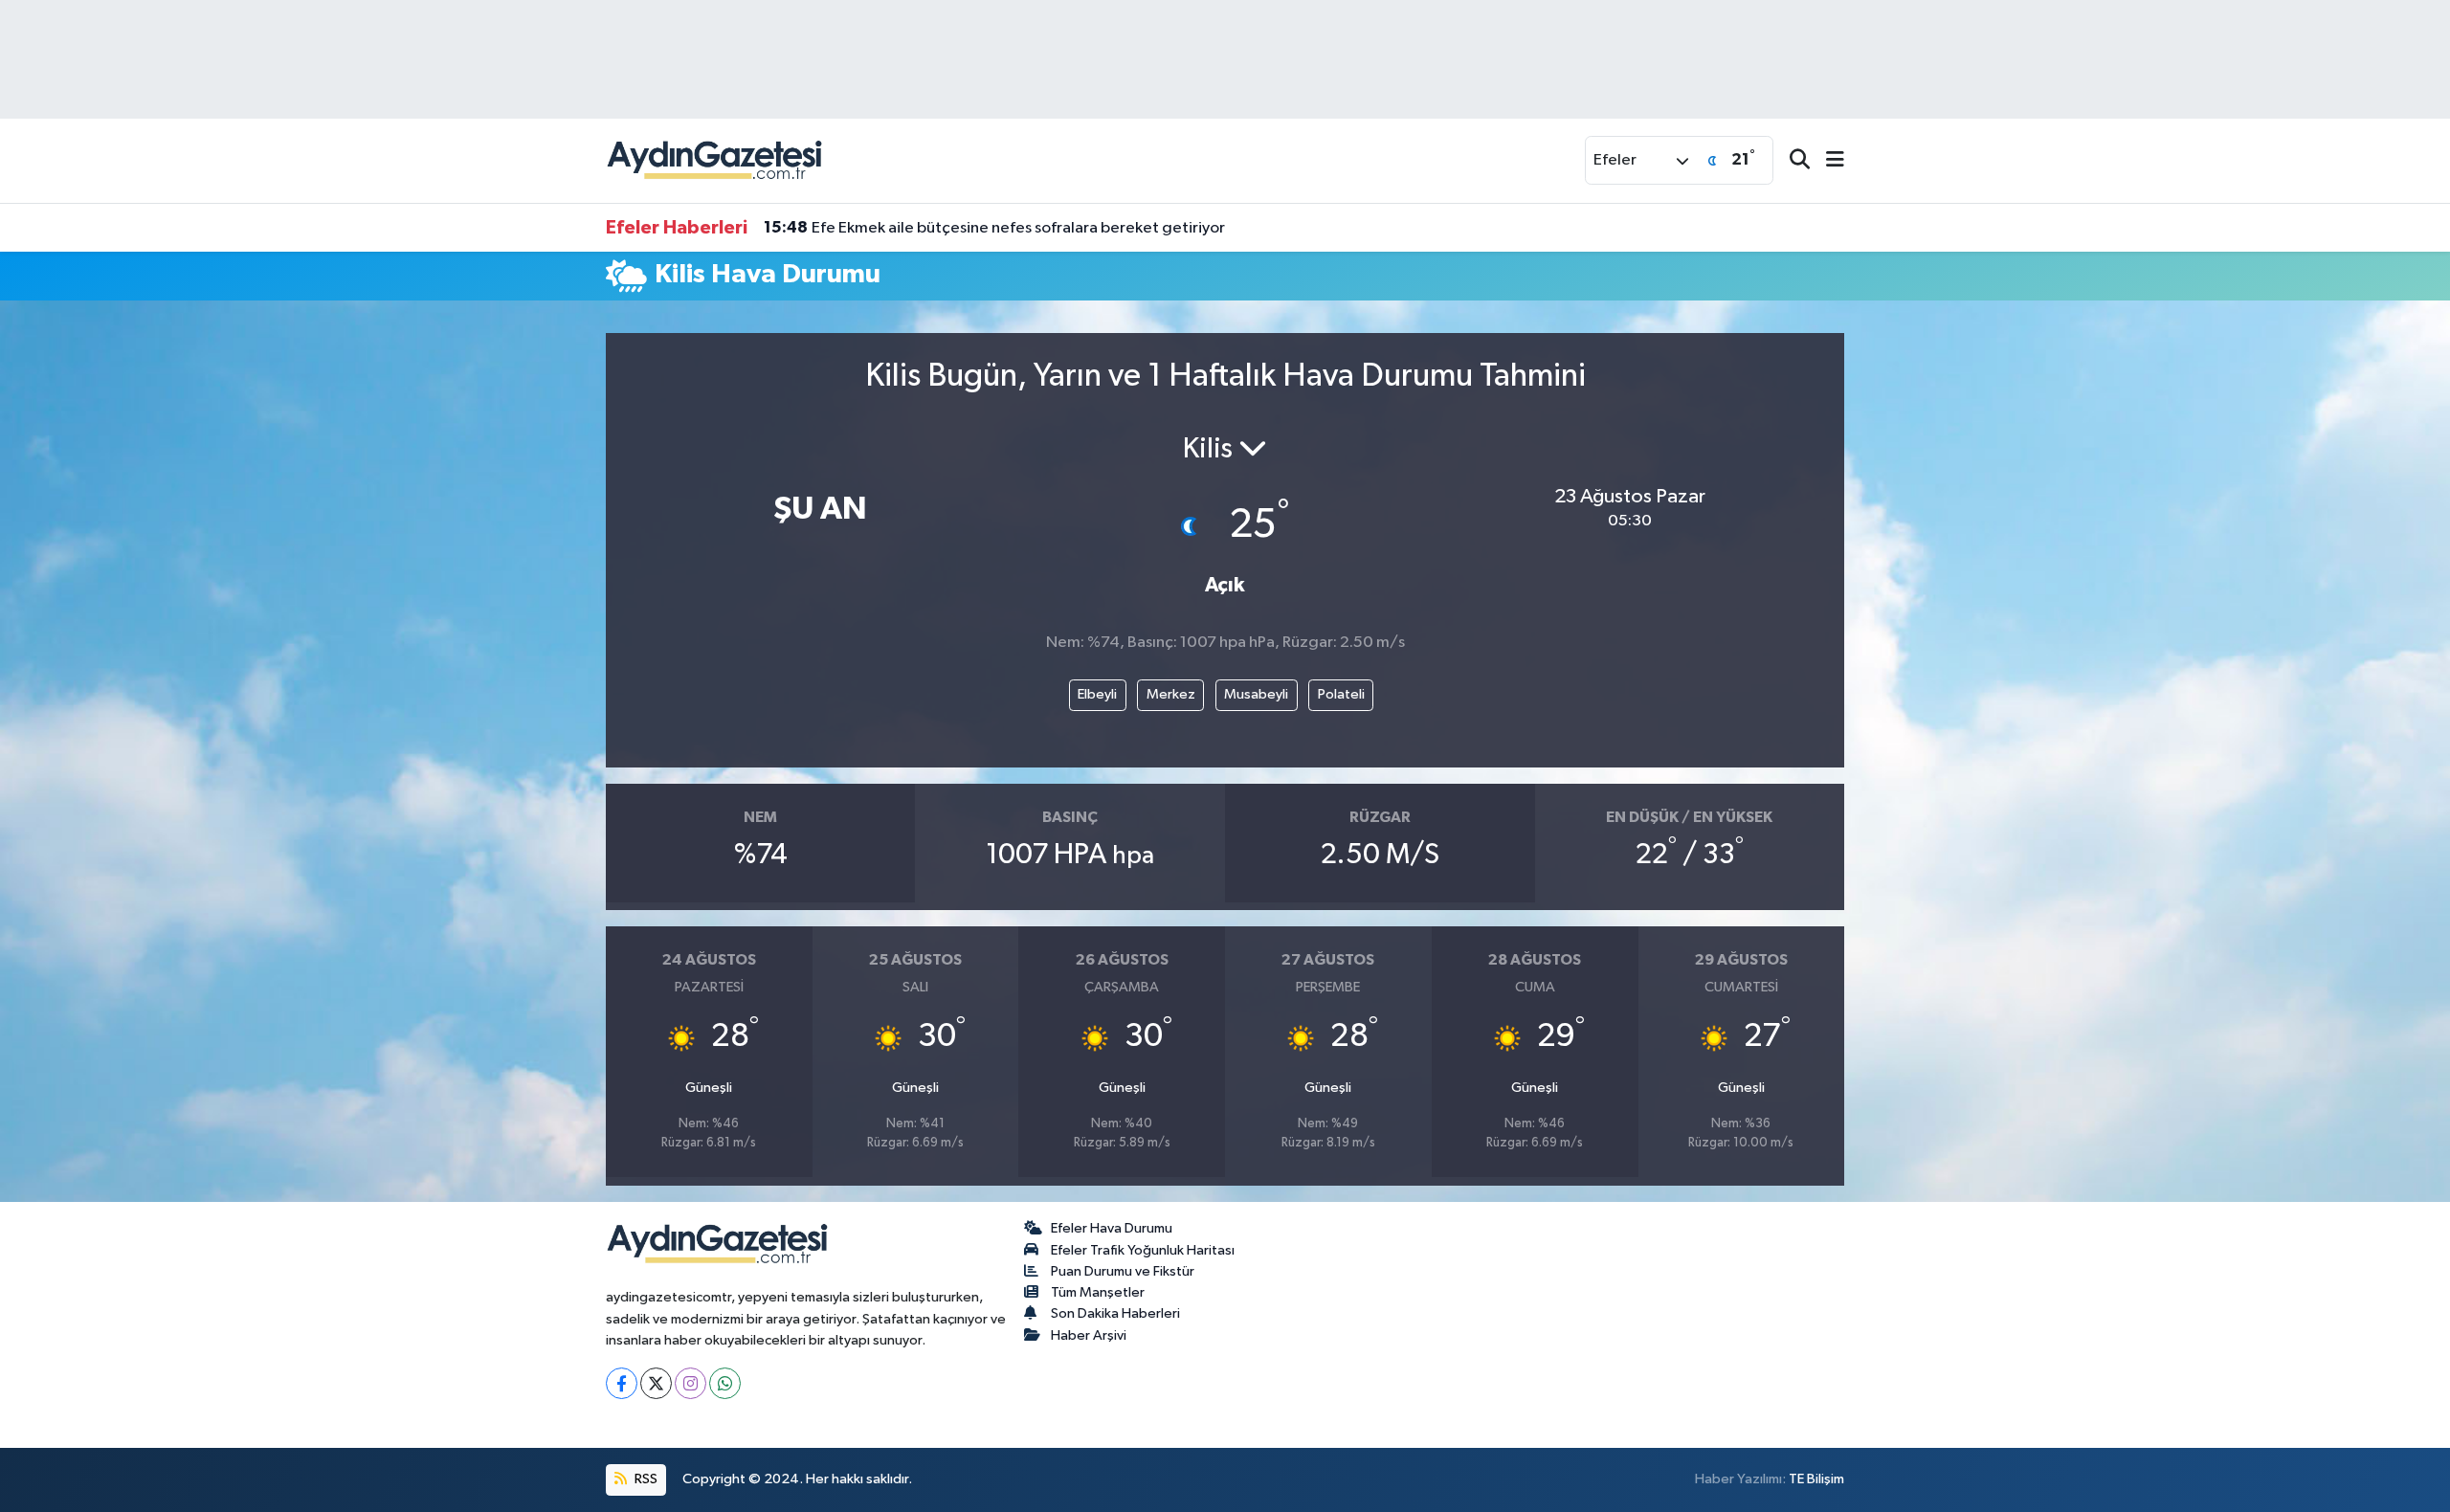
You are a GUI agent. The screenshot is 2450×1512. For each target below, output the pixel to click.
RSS (645, 1479)
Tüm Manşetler (1098, 1292)
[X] (656, 1383)
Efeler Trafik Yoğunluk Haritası (1143, 1250)
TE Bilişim (1816, 1479)
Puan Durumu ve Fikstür (1123, 1271)
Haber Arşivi (1089, 1335)
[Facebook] (622, 1383)
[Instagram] (690, 1383)
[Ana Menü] (1827, 161)
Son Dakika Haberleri (1115, 1313)
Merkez (1171, 694)
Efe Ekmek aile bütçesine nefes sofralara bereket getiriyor (994, 228)
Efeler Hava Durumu (1112, 1228)
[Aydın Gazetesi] (716, 160)
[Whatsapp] (725, 1383)
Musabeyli (1256, 694)
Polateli (1341, 694)
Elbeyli (1097, 694)
